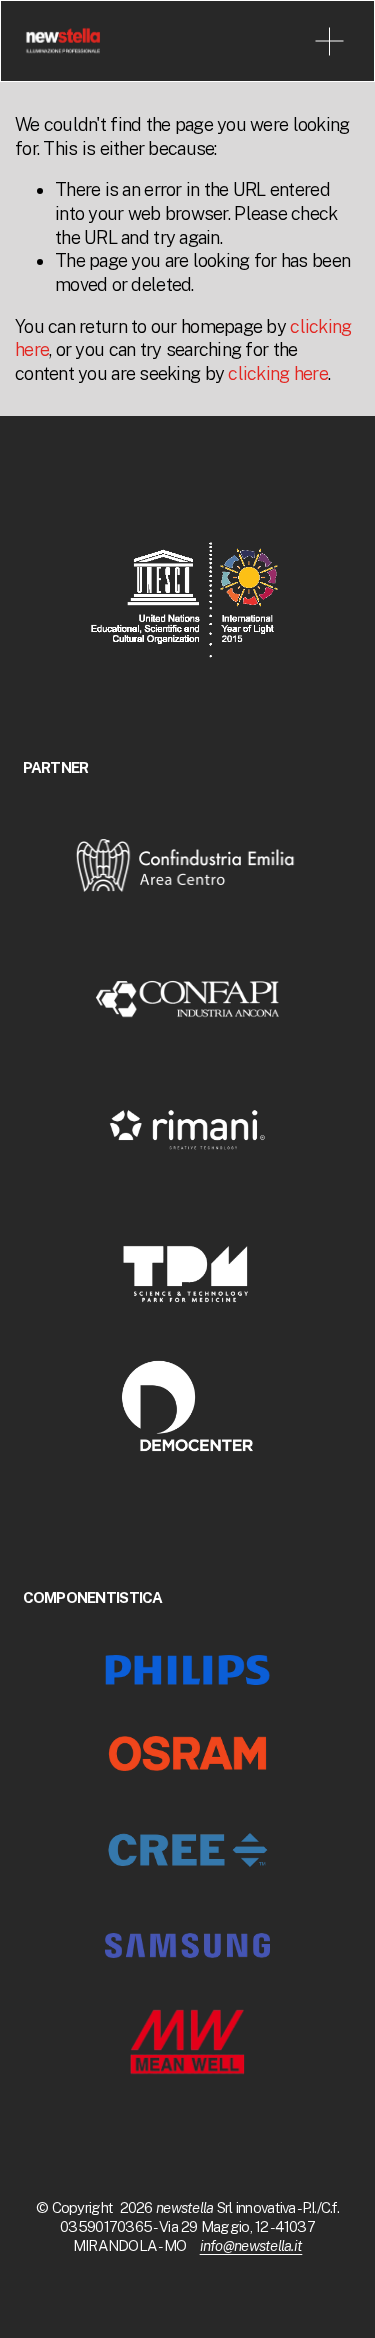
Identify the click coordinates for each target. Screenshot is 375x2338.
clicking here (278, 373)
